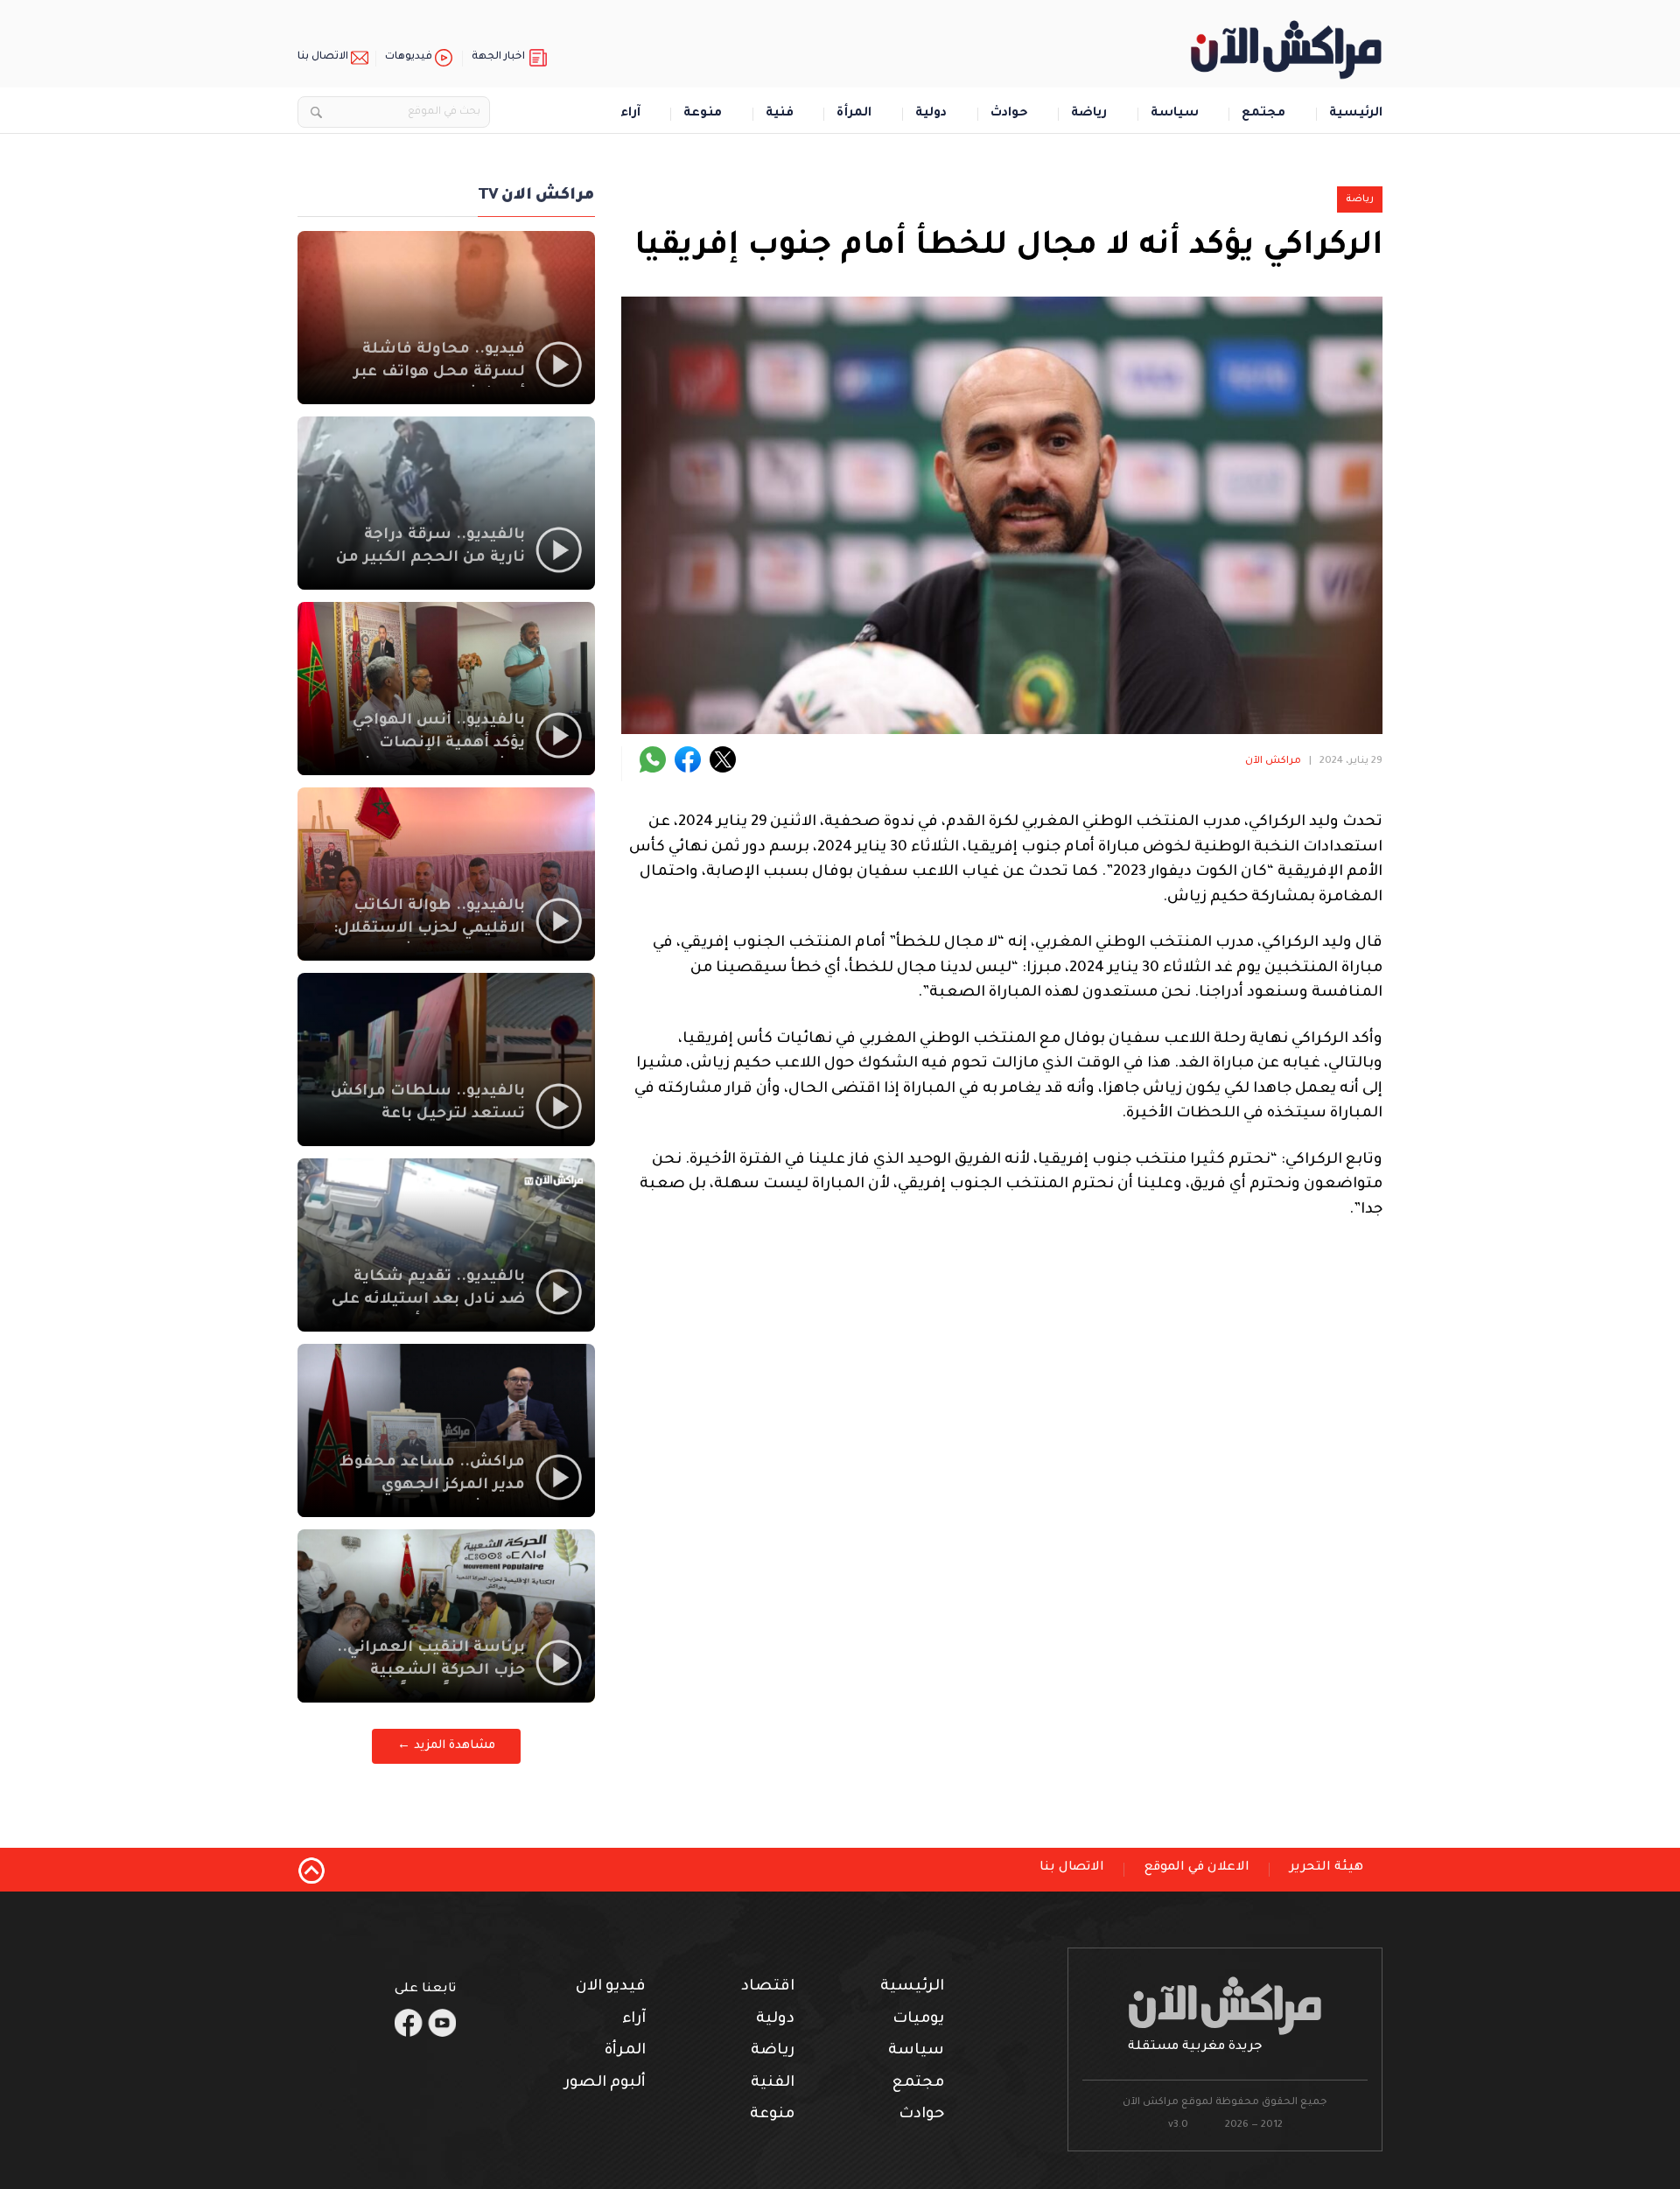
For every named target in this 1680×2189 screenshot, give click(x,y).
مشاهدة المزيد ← (446, 1746)
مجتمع (1263, 114)
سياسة (1175, 114)
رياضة (1089, 114)
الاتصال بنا (323, 57)
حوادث (1009, 114)
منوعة (703, 114)
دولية (931, 114)
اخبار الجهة (498, 57)
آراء (630, 114)
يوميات (918, 2020)
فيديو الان (611, 1987)
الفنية (773, 2084)
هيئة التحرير (1326, 1868)
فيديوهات (409, 57)
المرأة (854, 114)
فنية (780, 114)
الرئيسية (1356, 114)
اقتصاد (768, 1987)
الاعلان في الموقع (1197, 1868)
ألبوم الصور (605, 2084)
